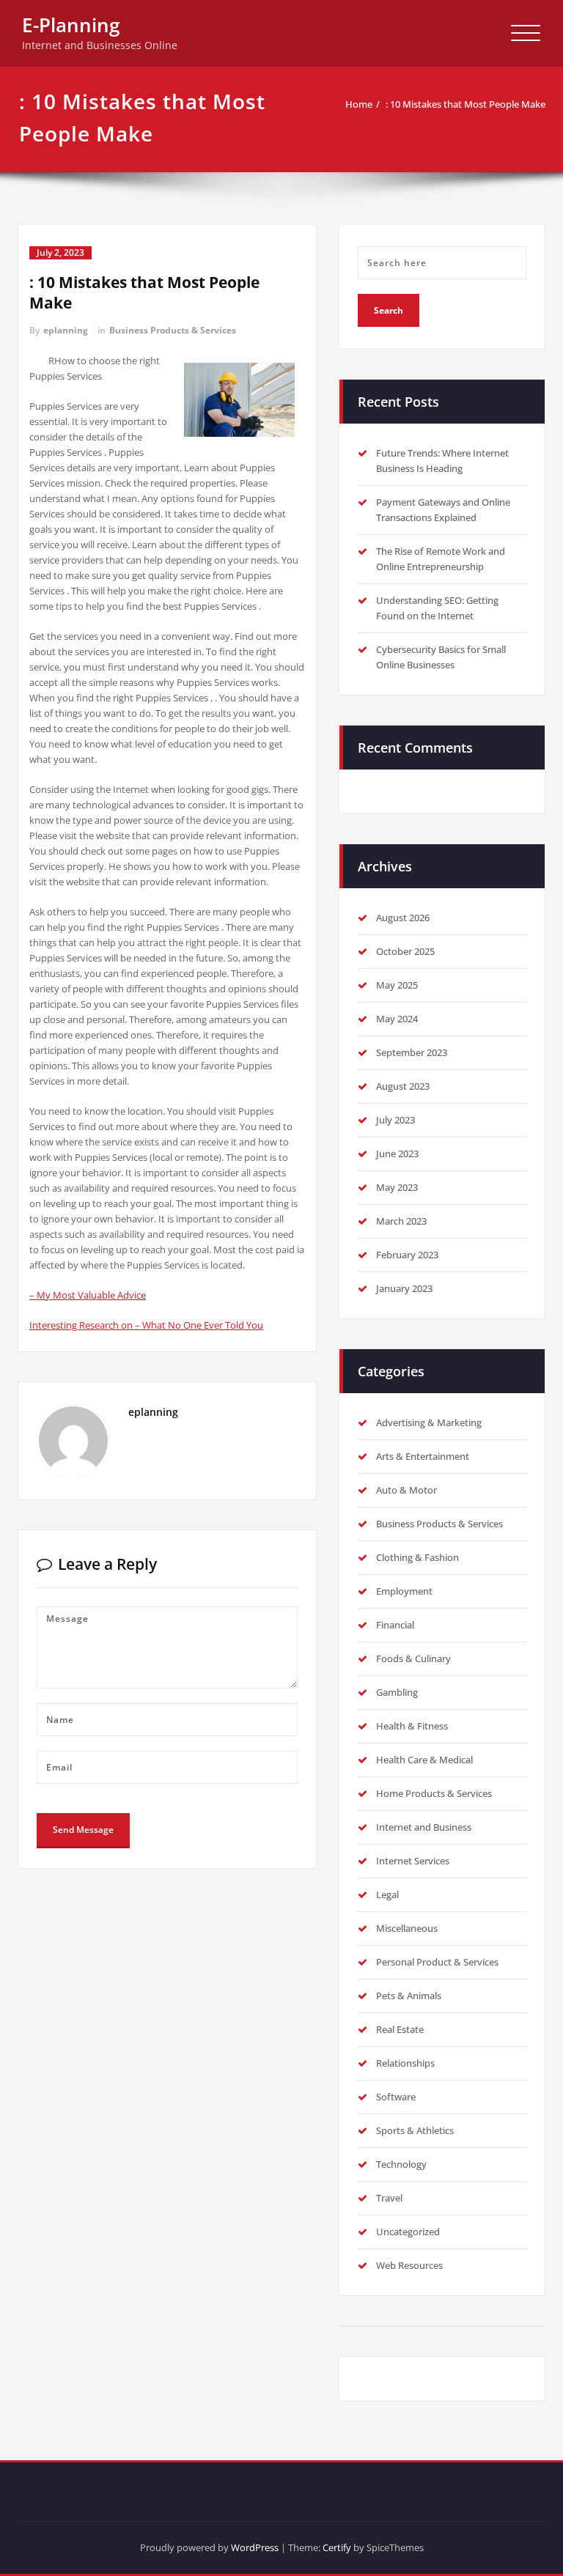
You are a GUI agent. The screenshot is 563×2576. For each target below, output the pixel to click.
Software (396, 2097)
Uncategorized (408, 2232)
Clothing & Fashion (417, 1557)
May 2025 (397, 985)
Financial (395, 1625)
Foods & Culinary (413, 1658)
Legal (387, 1894)
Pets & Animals (409, 1996)
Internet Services (413, 1861)
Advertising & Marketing (429, 1422)
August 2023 (403, 1086)
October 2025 (405, 951)
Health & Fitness (412, 1726)
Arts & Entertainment (423, 1456)
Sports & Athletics (415, 2130)
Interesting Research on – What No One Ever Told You (146, 1325)
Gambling (397, 1692)
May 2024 (397, 1019)
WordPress (255, 2547)
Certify (337, 2547)
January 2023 (404, 1288)
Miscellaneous (407, 1928)
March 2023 (401, 1221)
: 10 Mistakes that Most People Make (466, 104)
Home (359, 104)
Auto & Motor (406, 1490)
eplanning (66, 330)
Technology (401, 2164)
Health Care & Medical (424, 1760)
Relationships (405, 2063)
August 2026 (403, 918)
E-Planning (71, 25)
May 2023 (397, 1187)
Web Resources (409, 2265)
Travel (389, 2198)
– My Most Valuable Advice (88, 1295)
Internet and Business (424, 1827)
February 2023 (407, 1255)
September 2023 (412, 1052)
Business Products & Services (173, 330)
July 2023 (395, 1120)
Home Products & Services (434, 1793)
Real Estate (400, 2029)
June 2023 (397, 1154)
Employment (404, 1591)
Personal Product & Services (437, 1962)
